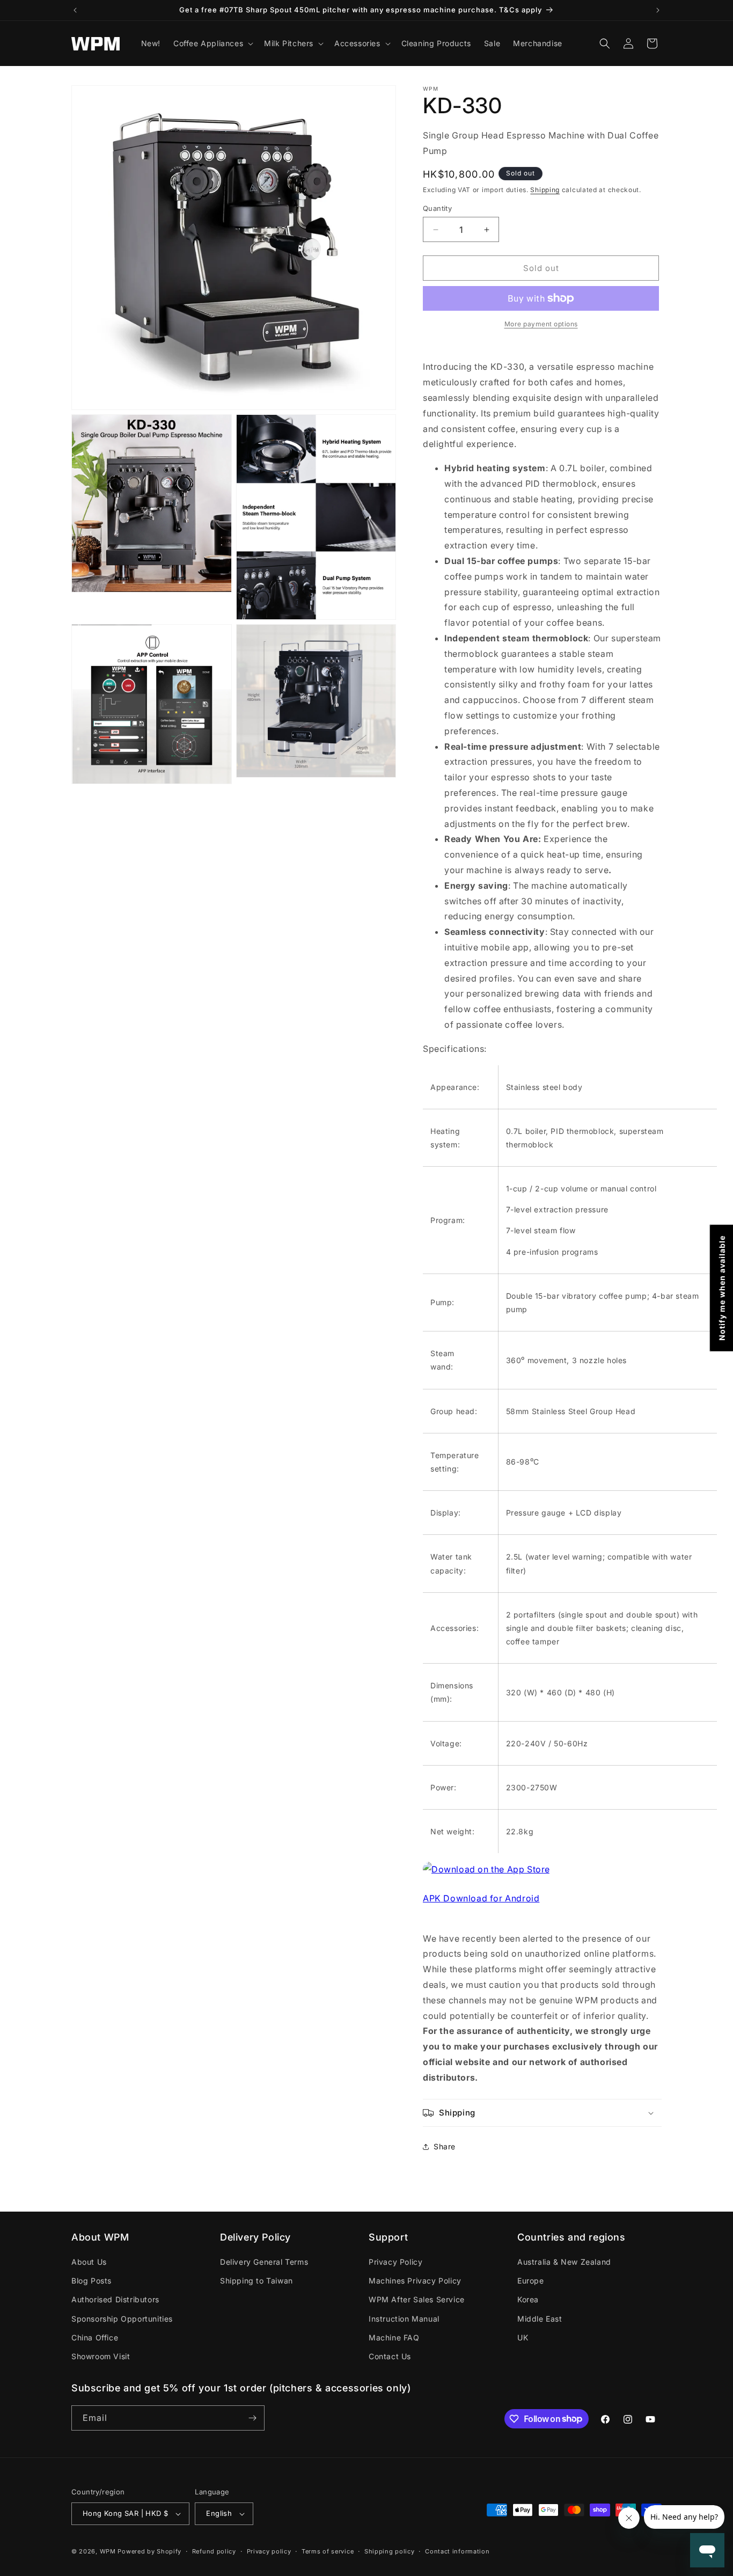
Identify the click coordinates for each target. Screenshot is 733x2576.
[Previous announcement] (75, 10)
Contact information (457, 2551)
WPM (109, 2551)
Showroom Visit (101, 2356)
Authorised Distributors (115, 2299)
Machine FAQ (394, 2337)
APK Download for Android (481, 1898)
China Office (95, 2337)
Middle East (540, 2319)
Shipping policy (390, 2551)
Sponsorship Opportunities (122, 2319)
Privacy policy (269, 2551)
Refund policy (214, 2551)
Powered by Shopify (149, 2551)
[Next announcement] (658, 10)
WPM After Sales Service (417, 2299)
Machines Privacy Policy (415, 2281)
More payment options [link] (541, 324)
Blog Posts (91, 2281)
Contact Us (390, 2356)
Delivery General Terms (264, 2262)
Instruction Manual (404, 2319)
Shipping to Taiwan (256, 2281)
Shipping (545, 190)
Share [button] (445, 2146)
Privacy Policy (395, 2262)
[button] (212, 43)
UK (523, 2337)
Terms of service (328, 2551)
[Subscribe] (252, 2418)
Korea (528, 2299)
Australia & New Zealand (564, 2262)
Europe (531, 2281)
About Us (89, 2262)
